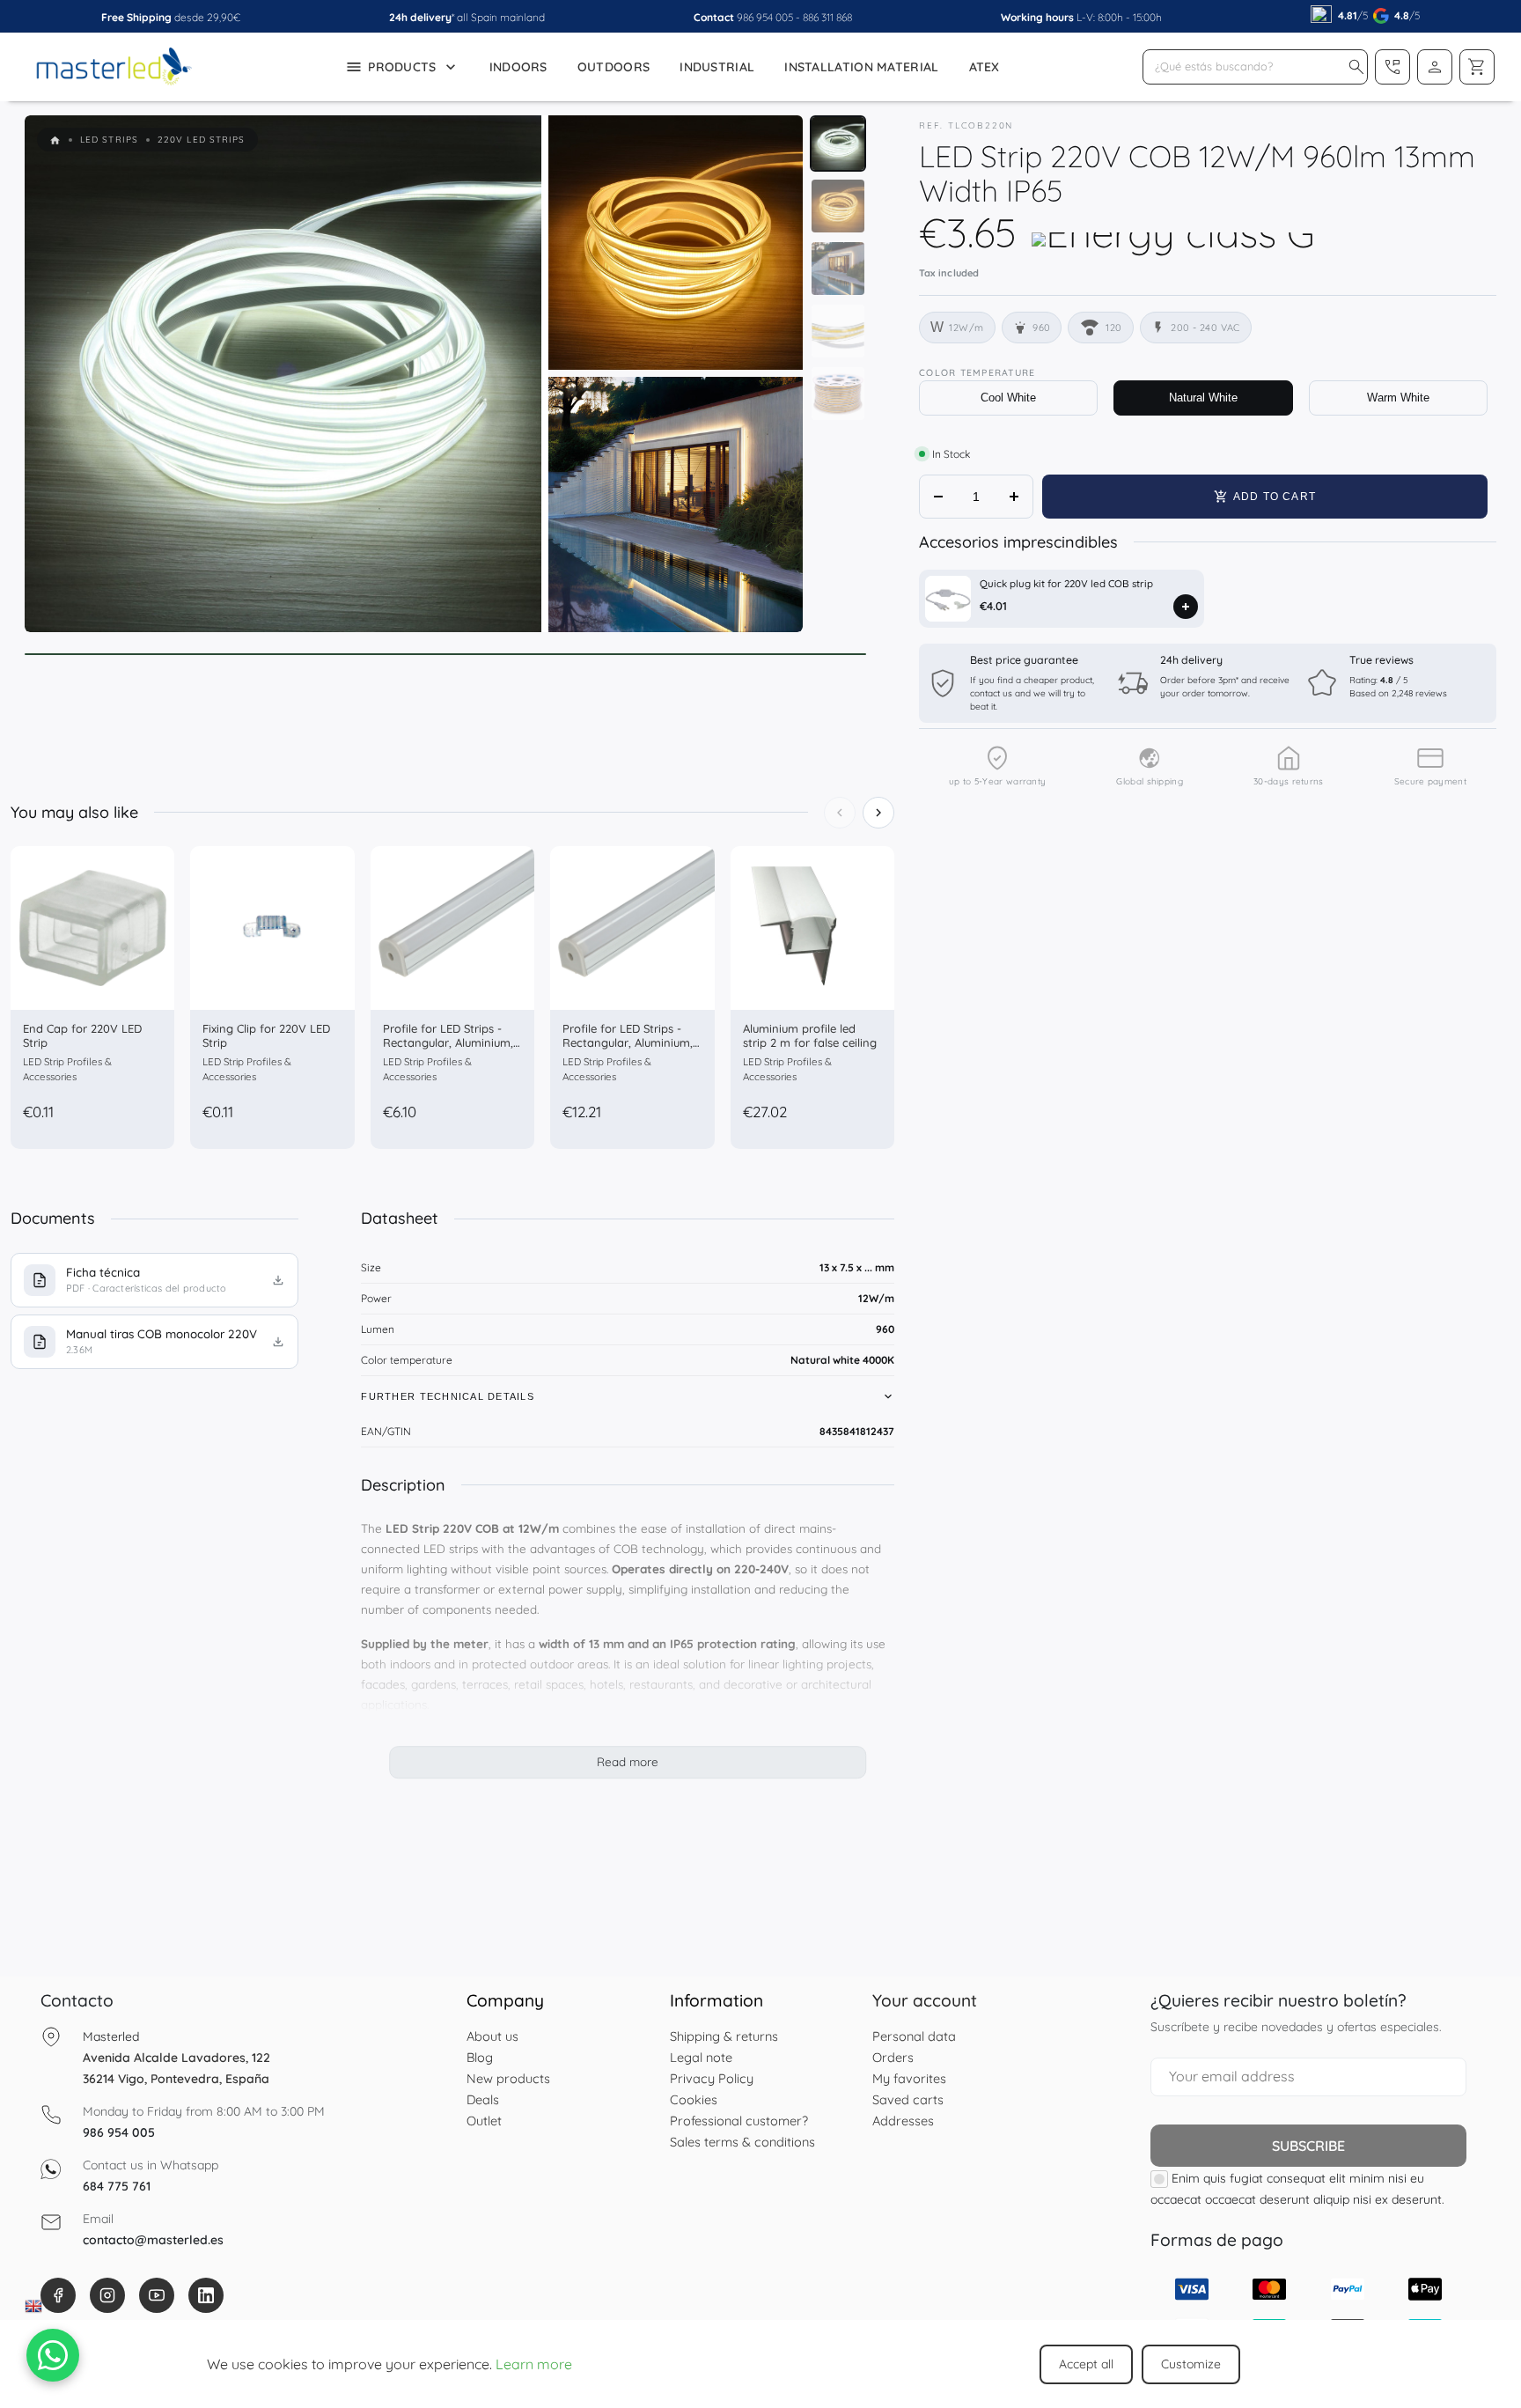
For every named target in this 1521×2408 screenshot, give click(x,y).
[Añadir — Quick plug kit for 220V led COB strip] (1186, 607)
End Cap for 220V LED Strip (82, 1035)
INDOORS (518, 67)
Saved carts (908, 2099)
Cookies (694, 2099)
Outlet (484, 2121)
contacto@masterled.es (153, 2240)
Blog (480, 2057)
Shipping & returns (724, 2036)
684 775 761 (117, 2186)
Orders (893, 2057)
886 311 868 (827, 17)
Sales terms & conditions (742, 2142)
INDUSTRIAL (717, 67)
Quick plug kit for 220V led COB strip (1066, 583)
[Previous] (840, 813)
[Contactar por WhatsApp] (53, 2355)
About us (492, 2036)
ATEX (985, 67)
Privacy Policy (712, 2078)
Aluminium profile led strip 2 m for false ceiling (810, 1035)
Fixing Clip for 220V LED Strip (266, 1035)
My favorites (909, 2078)
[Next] (878, 813)
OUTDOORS (614, 67)
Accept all (1086, 2364)
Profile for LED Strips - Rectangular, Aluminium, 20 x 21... (448, 1042)
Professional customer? (739, 2121)
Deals (483, 2099)
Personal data (914, 2036)
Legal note (701, 2057)
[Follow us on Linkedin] (206, 2295)
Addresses (903, 2121)
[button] (1356, 67)
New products (508, 2078)
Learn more (534, 2364)
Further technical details (448, 1396)
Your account (925, 2000)
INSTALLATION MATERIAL (861, 67)
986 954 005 (765, 17)
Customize (1191, 2364)
